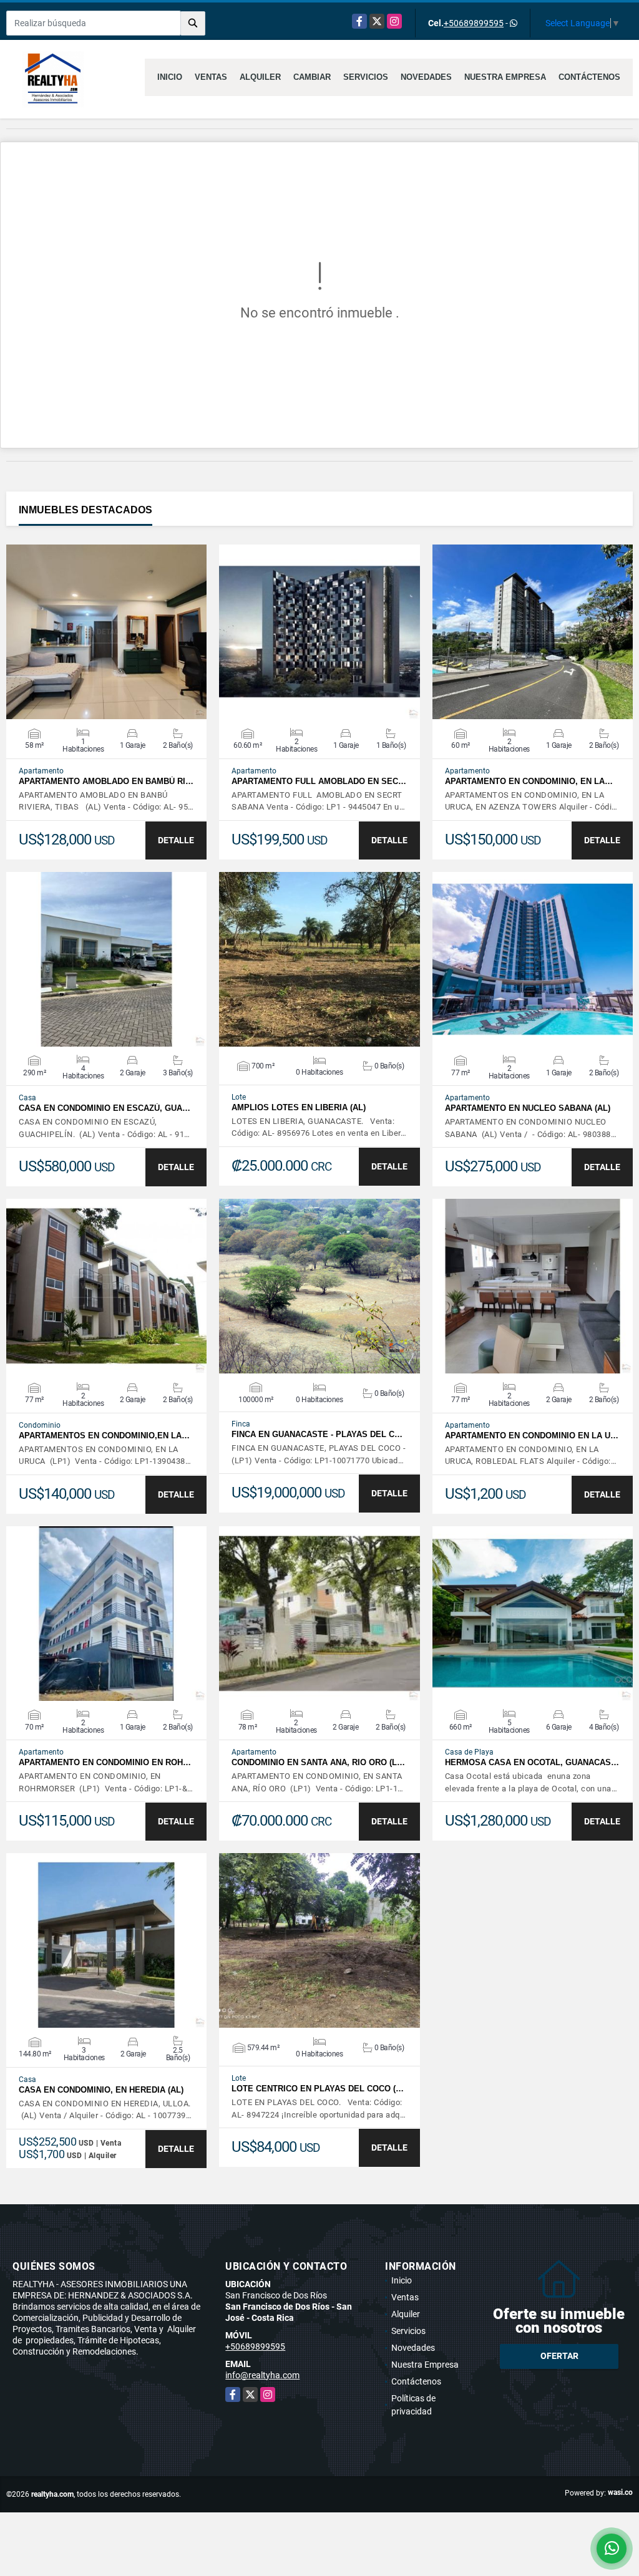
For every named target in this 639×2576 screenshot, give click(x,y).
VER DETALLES (106, 632)
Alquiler (260, 77)
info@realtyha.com (262, 2375)
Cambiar (312, 77)
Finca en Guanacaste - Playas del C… (317, 1434)
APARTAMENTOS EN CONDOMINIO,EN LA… (104, 1436)
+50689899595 (474, 23)
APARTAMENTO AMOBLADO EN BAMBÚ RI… (106, 781)
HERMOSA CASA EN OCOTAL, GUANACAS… (532, 1762)
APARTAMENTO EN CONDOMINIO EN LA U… (532, 1436)
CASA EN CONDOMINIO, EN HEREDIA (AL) (101, 2090)
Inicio (170, 77)
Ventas (211, 77)
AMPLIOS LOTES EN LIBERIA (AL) (299, 1107)
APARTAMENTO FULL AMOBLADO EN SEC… (319, 781)
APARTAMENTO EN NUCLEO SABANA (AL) (528, 1108)
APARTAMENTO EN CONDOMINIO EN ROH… (105, 1762)
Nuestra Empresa (505, 77)
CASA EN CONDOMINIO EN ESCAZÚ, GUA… (105, 1108)
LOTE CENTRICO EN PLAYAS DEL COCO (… (318, 2089)
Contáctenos (589, 77)
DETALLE (176, 840)
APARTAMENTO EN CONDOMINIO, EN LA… (529, 781)
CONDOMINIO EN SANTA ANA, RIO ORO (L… (318, 1762)
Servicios (366, 77)
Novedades (426, 77)
